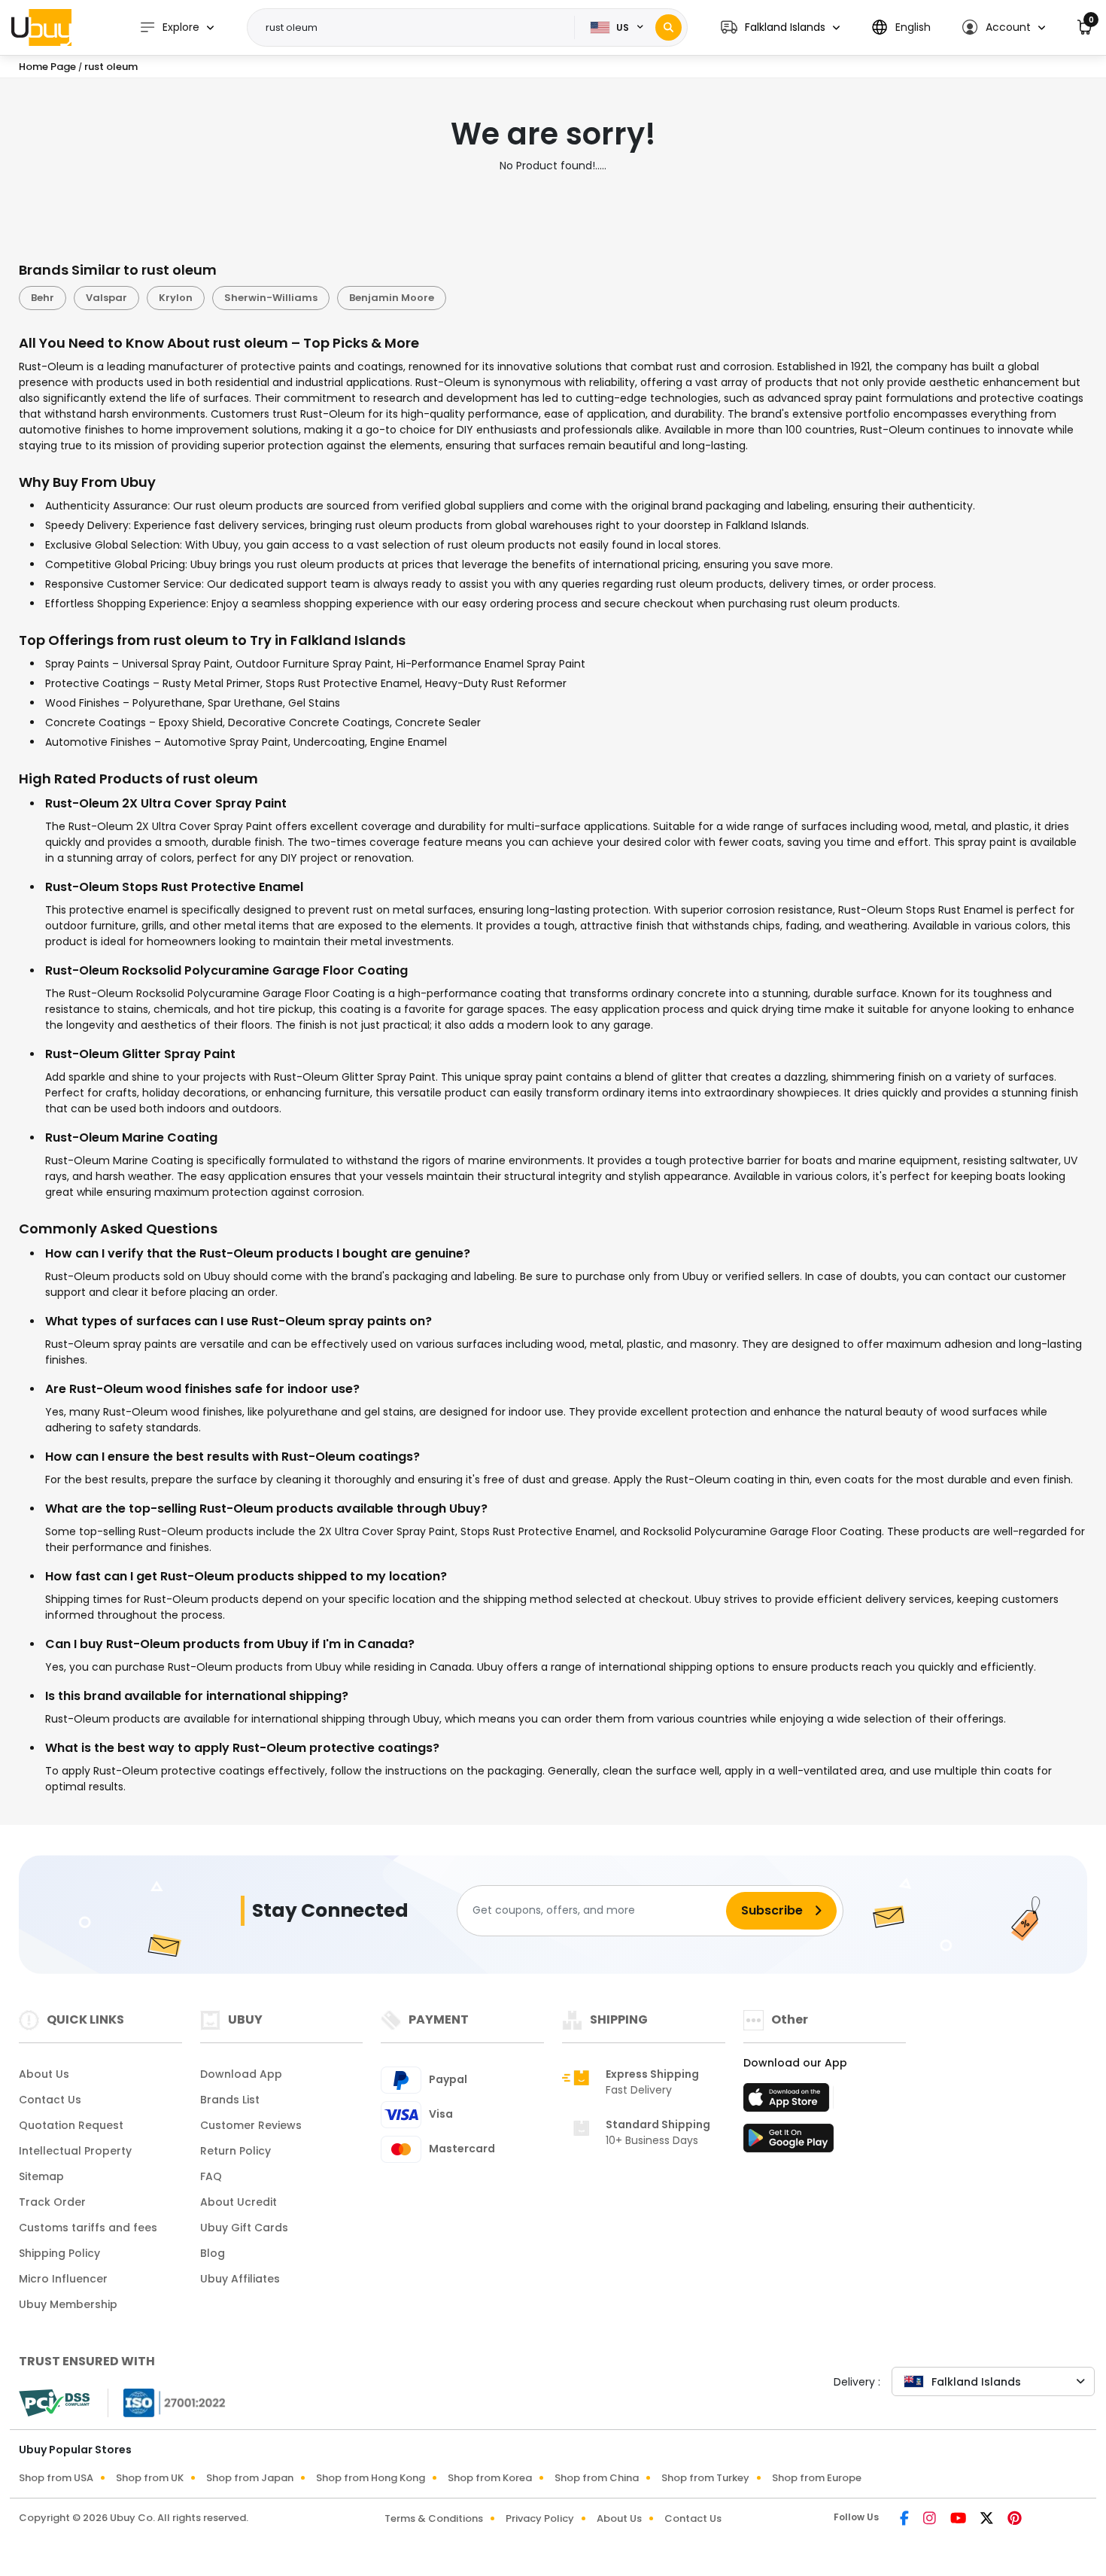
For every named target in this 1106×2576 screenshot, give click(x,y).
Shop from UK (150, 2478)
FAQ (211, 2176)
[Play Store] (788, 2143)
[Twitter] (988, 2520)
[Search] (668, 27)
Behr (43, 298)
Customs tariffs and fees (88, 2228)
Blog (213, 2253)
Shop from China (597, 2478)
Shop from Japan (250, 2478)
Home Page (47, 67)
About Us (44, 2074)
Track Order (52, 2202)
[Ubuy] (41, 27)
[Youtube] (959, 2520)
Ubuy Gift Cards (244, 2228)
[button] (780, 27)
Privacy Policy (540, 2518)
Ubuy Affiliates (240, 2279)
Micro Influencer (63, 2279)
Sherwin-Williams (271, 298)
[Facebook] (905, 2520)
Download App (241, 2074)
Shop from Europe (817, 2478)
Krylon (176, 298)
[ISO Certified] (167, 2401)
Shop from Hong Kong (371, 2478)
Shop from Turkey (705, 2478)
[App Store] (788, 2102)
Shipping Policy (59, 2253)
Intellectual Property (75, 2151)
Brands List (230, 2100)
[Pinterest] (1015, 2520)
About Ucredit (239, 2202)
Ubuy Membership (68, 2304)
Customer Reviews (251, 2125)
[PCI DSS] (54, 2403)
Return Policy (235, 2151)
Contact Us (50, 2100)
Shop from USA (56, 2478)
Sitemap (41, 2176)
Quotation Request (71, 2125)
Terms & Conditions (434, 2518)
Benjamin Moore (392, 298)
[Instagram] (931, 2520)
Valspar (106, 298)
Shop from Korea (490, 2478)
